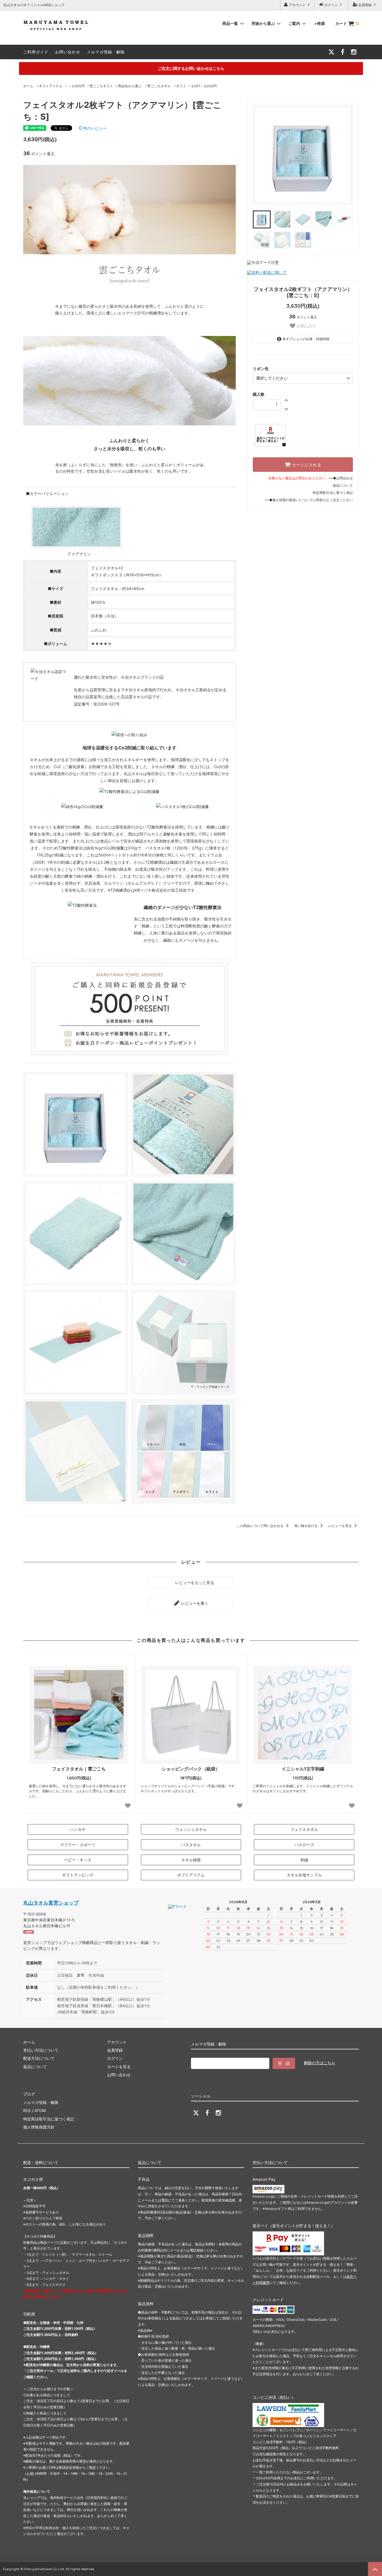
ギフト (181, 86)
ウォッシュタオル (191, 1829)
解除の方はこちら (320, 2063)
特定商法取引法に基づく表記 (49, 2119)
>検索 (320, 23)
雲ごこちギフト (101, 86)
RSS (27, 2110)
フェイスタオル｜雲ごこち (79, 1769)
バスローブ (304, 1845)
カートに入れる (306, 465)
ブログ (29, 2094)
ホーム (28, 86)
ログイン (331, 5)
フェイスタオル (304, 1829)
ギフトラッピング (78, 1875)
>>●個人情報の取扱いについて (289, 500)
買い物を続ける (306, 1526)
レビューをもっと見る (194, 1582)
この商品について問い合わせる (260, 1526)
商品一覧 (231, 23)
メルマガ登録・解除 (106, 52)
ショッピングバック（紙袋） (191, 1769)
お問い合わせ (68, 52)
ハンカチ (78, 1829)
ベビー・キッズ (78, 1860)
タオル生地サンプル (304, 1875)
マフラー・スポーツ (78, 1845)
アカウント (297, 5)
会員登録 (365, 5)
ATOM (40, 2110)
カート (347, 23)
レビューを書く (194, 1603)
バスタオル (191, 1845)
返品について (343, 485)
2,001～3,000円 (204, 86)
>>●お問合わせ (341, 478)
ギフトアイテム (51, 86)
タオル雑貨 (191, 1860)
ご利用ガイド (36, 52)
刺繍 (304, 1860)
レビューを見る (340, 1526)
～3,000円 (76, 86)
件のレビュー (93, 128)
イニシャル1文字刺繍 (303, 1769)
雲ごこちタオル (159, 86)
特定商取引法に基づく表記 (333, 493)
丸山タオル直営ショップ (51, 1903)
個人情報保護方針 (39, 2127)
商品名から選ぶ (130, 86)
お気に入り (306, 326)
